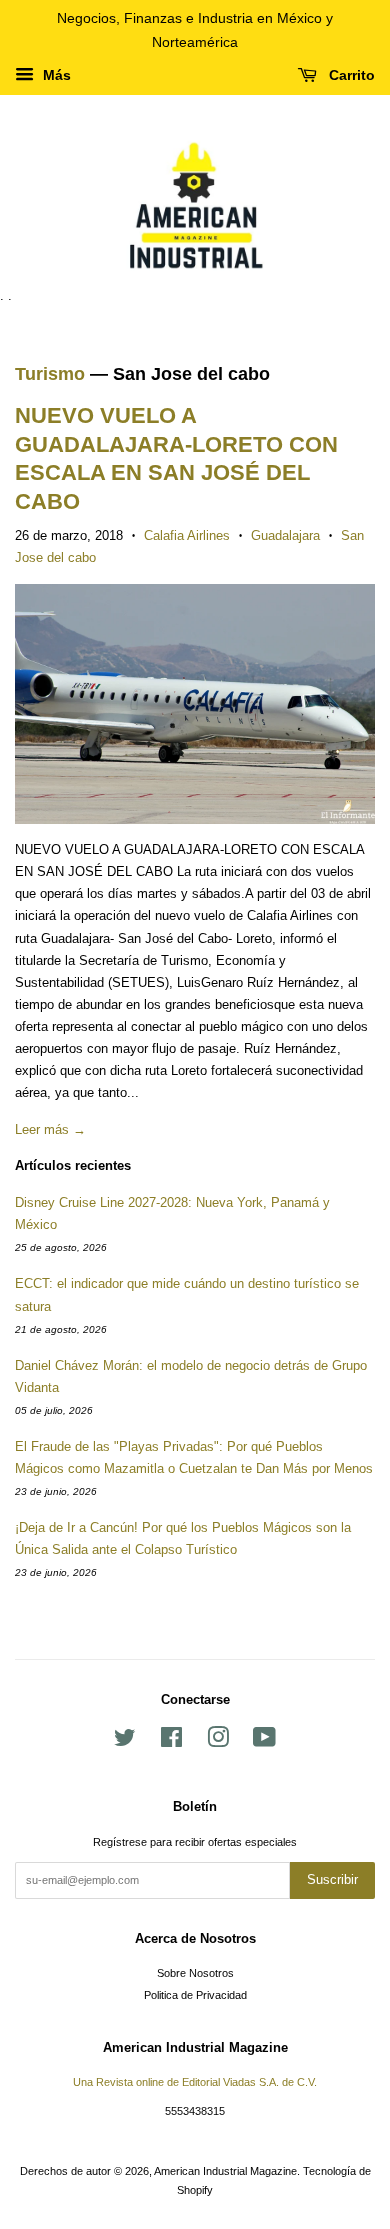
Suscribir (332, 1879)
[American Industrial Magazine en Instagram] (218, 1742)
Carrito (350, 75)
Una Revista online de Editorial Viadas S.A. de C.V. (195, 2082)
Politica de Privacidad (195, 1995)
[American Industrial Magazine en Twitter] (125, 1742)
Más (55, 75)
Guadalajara (285, 535)
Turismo (50, 374)
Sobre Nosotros (195, 1973)
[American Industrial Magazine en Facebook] (171, 1742)
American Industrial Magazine (225, 2171)
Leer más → (50, 1129)
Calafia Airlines (187, 535)
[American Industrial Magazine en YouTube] (264, 1742)
